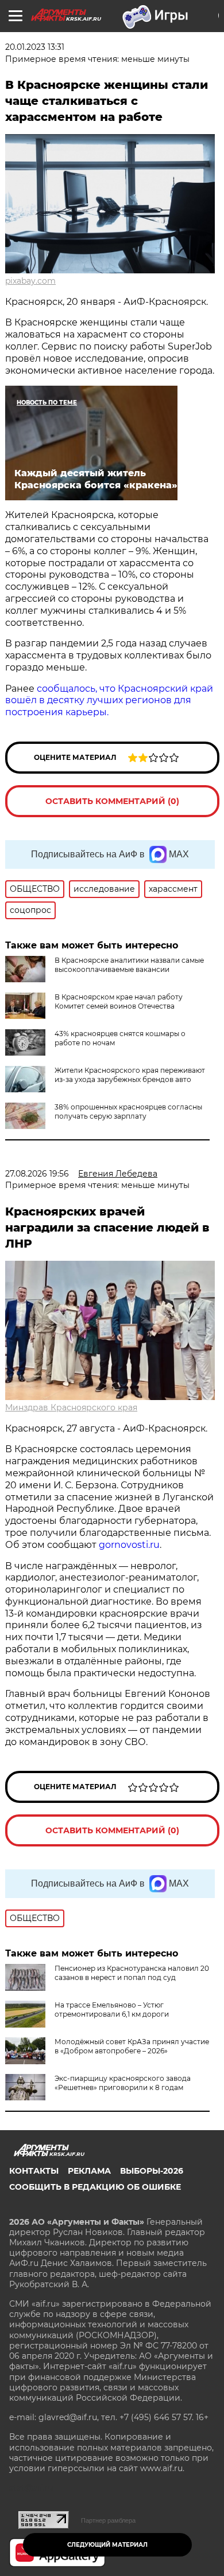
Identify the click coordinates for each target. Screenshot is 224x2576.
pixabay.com (30, 281)
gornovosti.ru (129, 1545)
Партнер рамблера (108, 2520)
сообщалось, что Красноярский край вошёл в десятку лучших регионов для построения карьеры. (109, 701)
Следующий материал (107, 2545)
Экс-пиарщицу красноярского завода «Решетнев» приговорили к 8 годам (123, 2083)
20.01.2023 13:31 (35, 47)
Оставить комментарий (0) (112, 801)
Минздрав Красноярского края (71, 1407)
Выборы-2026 (152, 2171)
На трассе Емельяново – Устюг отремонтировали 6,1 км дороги (112, 2010)
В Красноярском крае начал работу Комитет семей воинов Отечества (119, 1001)
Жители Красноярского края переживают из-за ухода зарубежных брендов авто (130, 1075)
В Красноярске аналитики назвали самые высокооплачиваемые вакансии (129, 965)
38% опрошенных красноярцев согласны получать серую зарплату (128, 1111)
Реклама (89, 2171)
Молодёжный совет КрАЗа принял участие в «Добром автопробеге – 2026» (132, 2046)
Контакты (34, 2171)
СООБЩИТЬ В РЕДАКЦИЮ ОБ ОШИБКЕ (95, 2187)
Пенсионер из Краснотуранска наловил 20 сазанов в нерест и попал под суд (132, 1973)
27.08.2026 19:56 (37, 1174)
